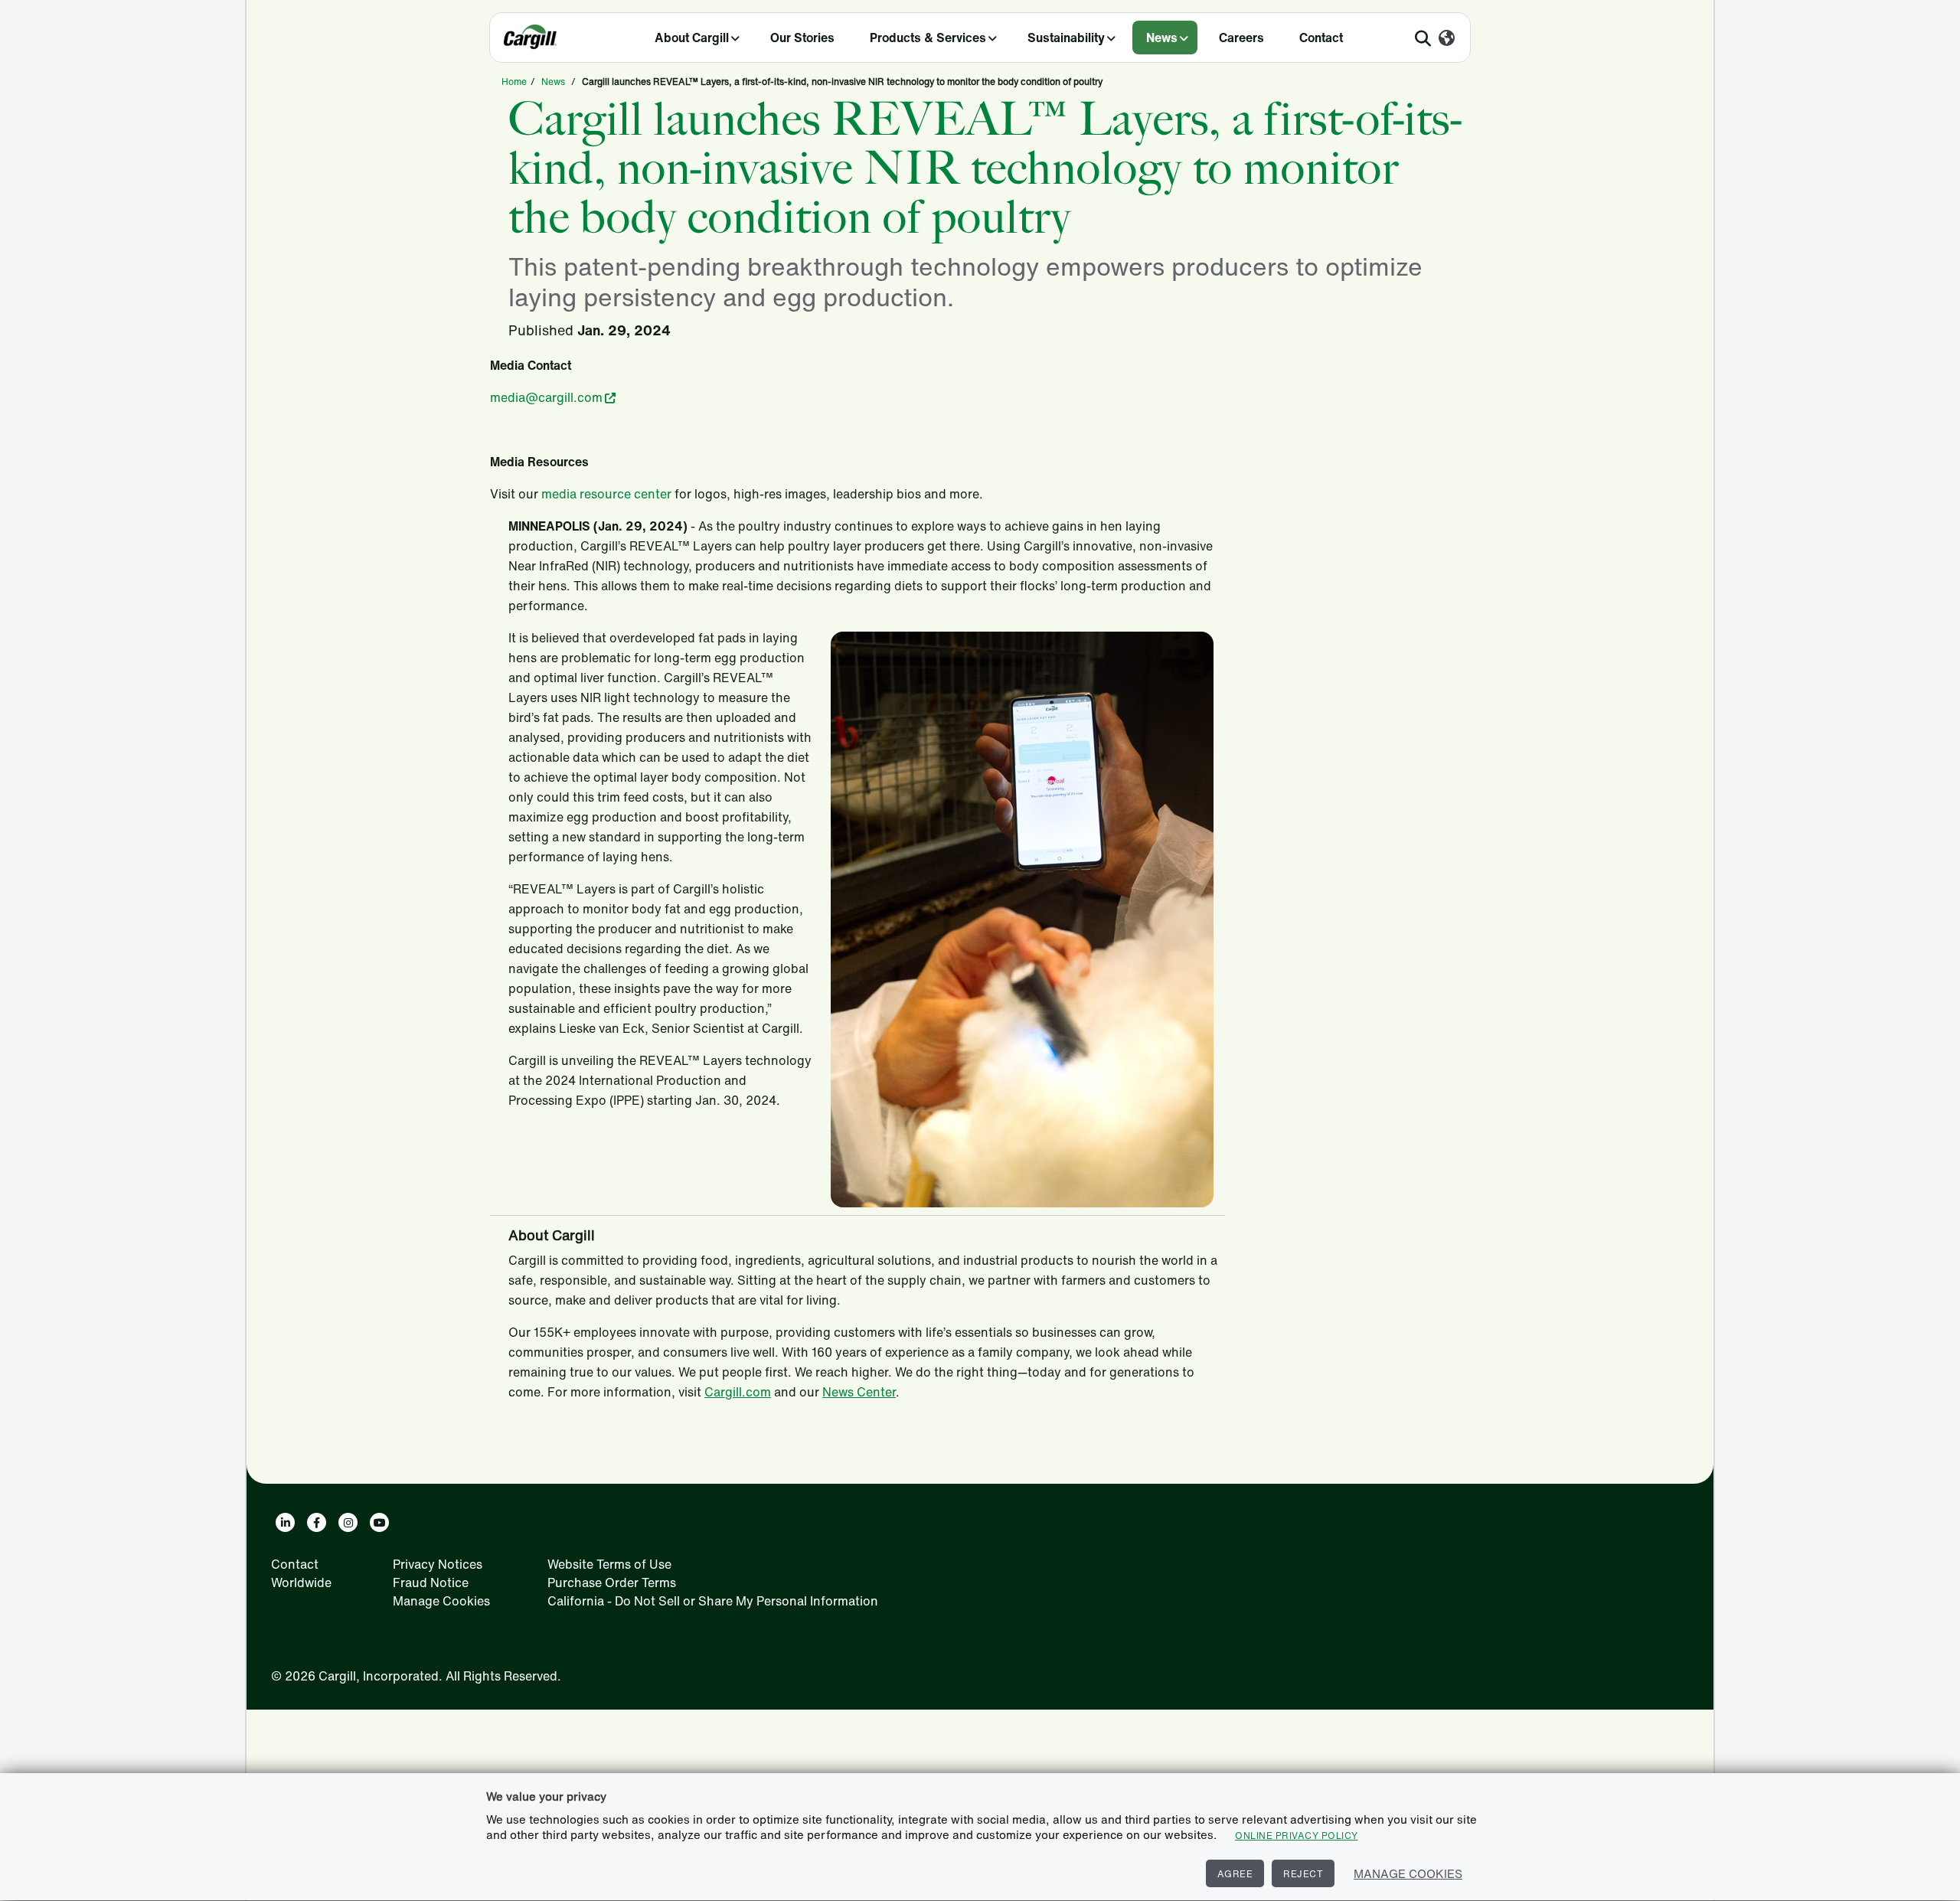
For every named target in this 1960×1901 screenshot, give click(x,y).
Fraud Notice (431, 1583)
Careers (1241, 38)
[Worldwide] (1447, 39)
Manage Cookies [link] (441, 1601)
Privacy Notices (438, 1564)
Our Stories (802, 38)
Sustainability (1066, 38)
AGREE (1235, 1874)
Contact (1321, 38)
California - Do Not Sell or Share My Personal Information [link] (713, 1601)
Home (514, 82)
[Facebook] (317, 1522)
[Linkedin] (285, 1522)
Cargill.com (738, 1392)
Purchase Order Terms (612, 1583)
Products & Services (928, 38)
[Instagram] (348, 1522)
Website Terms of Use (609, 1564)
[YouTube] (379, 1522)
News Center (859, 1392)
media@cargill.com (546, 397)
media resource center (606, 494)
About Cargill (692, 38)
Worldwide (301, 1583)
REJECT (1303, 1874)
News (1162, 38)
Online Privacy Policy (1297, 1836)
